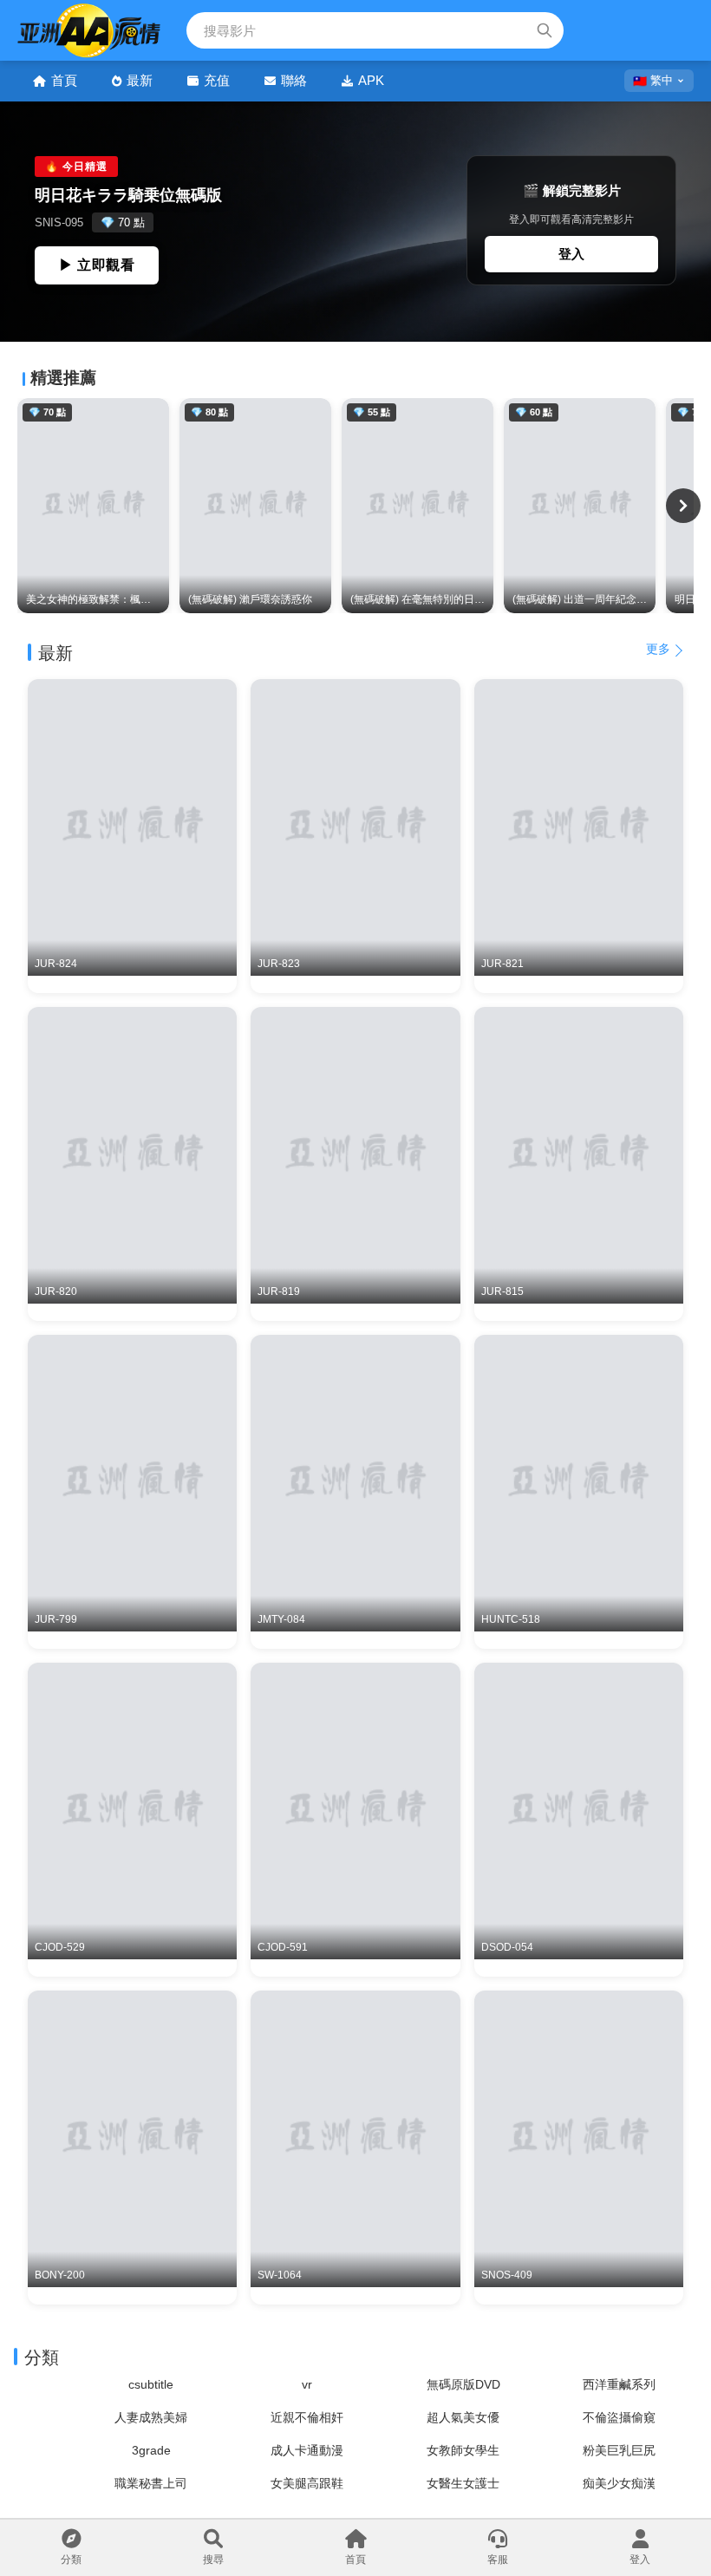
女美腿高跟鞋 (307, 2483)
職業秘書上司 (151, 2483)
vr (307, 2384)
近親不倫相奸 (307, 2417)
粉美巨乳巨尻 (619, 2450)
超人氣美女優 (463, 2417)
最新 (140, 80)
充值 (217, 80)
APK (371, 80)
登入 (571, 254)
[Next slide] (683, 506)
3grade (151, 2450)
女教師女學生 (463, 2450)
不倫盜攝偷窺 (619, 2417)
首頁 (64, 80)
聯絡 (294, 80)
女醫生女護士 (463, 2483)
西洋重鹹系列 (619, 2384)
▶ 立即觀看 (97, 265)
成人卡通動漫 (307, 2450)
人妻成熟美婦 (151, 2417)
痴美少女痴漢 (619, 2483)
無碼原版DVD (463, 2384)
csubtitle (151, 2384)
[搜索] (545, 30)
